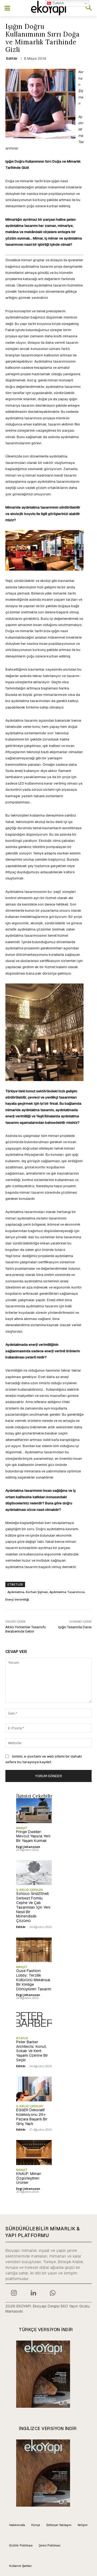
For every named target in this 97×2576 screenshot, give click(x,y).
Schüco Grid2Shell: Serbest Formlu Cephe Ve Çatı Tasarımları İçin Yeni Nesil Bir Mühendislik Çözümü (33, 1907)
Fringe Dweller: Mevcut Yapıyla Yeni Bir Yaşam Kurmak (33, 1836)
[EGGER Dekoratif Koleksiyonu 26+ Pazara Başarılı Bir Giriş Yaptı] (34, 2089)
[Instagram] (14, 2294)
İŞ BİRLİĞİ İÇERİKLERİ (30, 1890)
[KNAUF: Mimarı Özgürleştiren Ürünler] (34, 2152)
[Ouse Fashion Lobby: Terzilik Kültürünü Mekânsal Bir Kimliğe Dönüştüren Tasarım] (34, 1950)
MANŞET (22, 1828)
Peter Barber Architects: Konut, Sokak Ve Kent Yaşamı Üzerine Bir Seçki (32, 2051)
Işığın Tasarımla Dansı (75, 1627)
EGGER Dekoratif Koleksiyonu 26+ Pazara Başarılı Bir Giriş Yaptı (32, 2117)
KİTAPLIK (22, 2038)
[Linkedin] (33, 2294)
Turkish (58, 3)
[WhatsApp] (53, 2294)
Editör (12, 58)
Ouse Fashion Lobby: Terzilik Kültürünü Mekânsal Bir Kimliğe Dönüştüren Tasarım (34, 1980)
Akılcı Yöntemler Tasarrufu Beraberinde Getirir (26, 1629)
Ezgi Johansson (28, 1847)
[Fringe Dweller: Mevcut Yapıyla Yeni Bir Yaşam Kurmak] (34, 1811)
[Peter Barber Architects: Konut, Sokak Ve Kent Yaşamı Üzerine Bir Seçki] (34, 2021)
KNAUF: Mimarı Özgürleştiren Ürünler (29, 2178)
